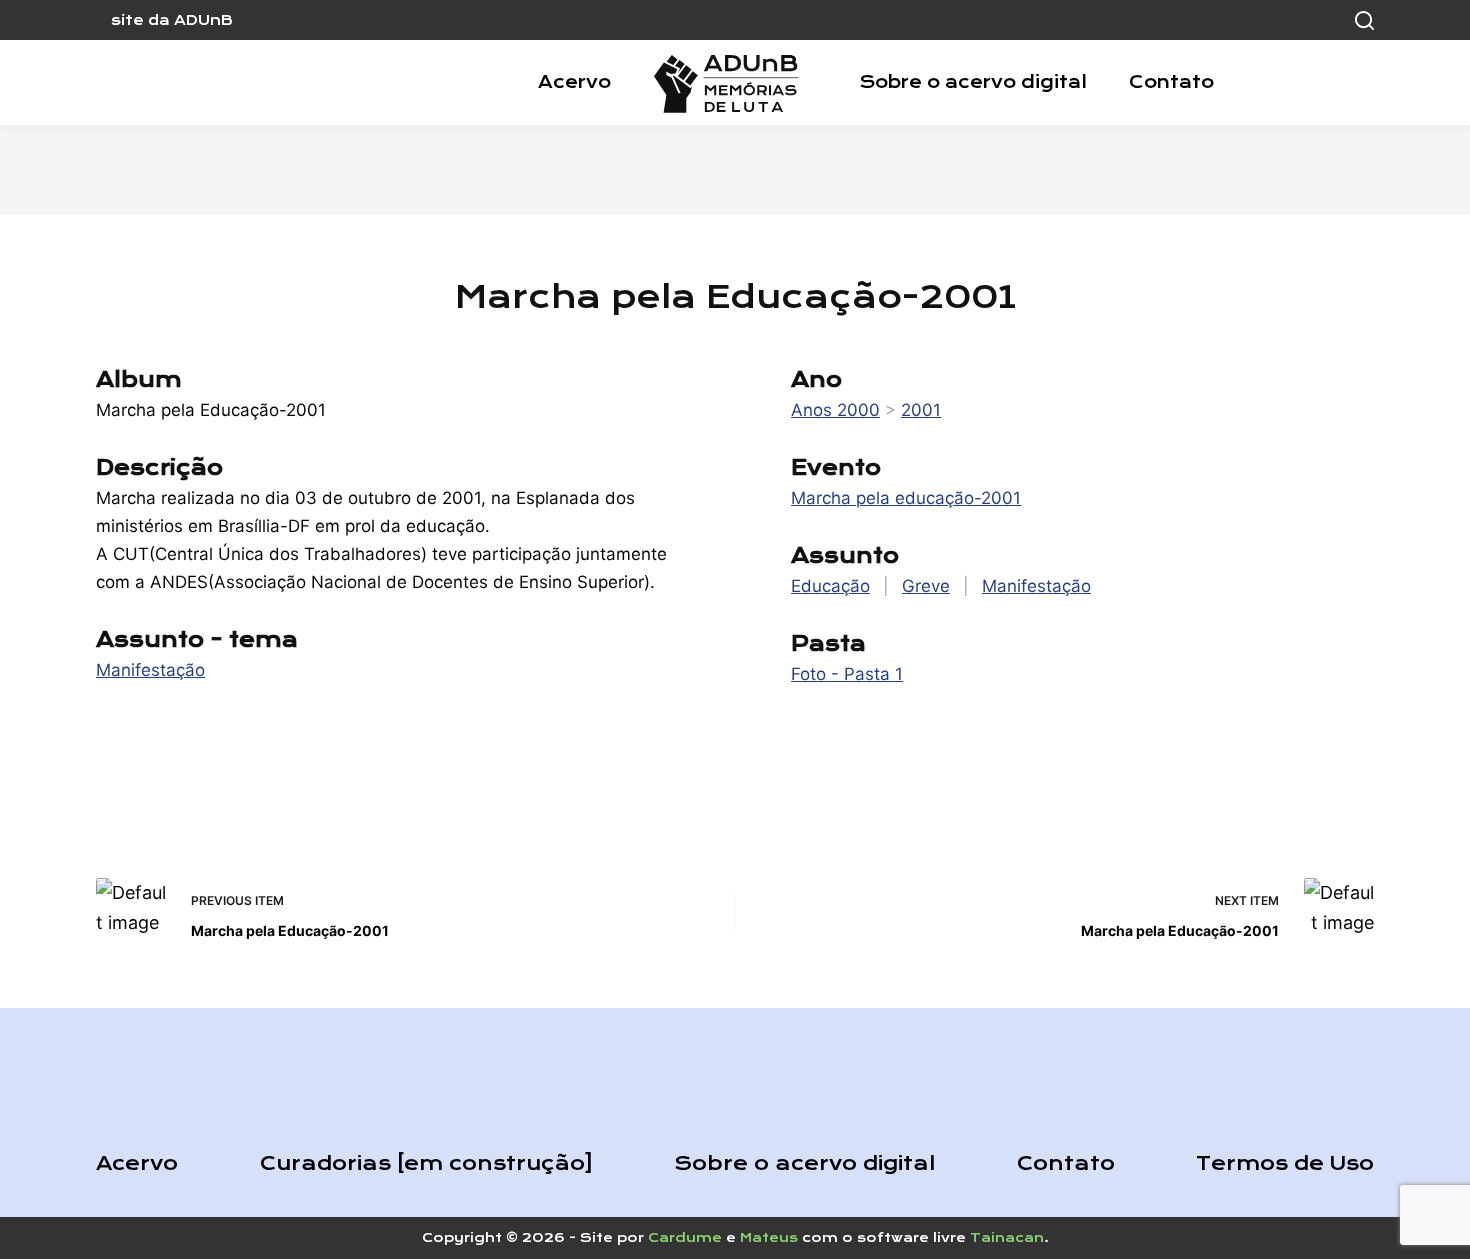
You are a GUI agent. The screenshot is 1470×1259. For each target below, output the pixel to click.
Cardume (685, 1237)
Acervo (574, 82)
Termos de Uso (1285, 1163)
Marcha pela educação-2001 (906, 498)
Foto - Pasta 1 (847, 674)
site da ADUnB (172, 20)
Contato (1171, 82)
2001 (921, 410)
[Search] (1364, 20)
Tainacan (1007, 1237)
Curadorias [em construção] (426, 1163)
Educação (830, 586)
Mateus (769, 1237)
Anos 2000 (835, 410)
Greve (926, 586)
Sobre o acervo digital (973, 82)
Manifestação (150, 670)
